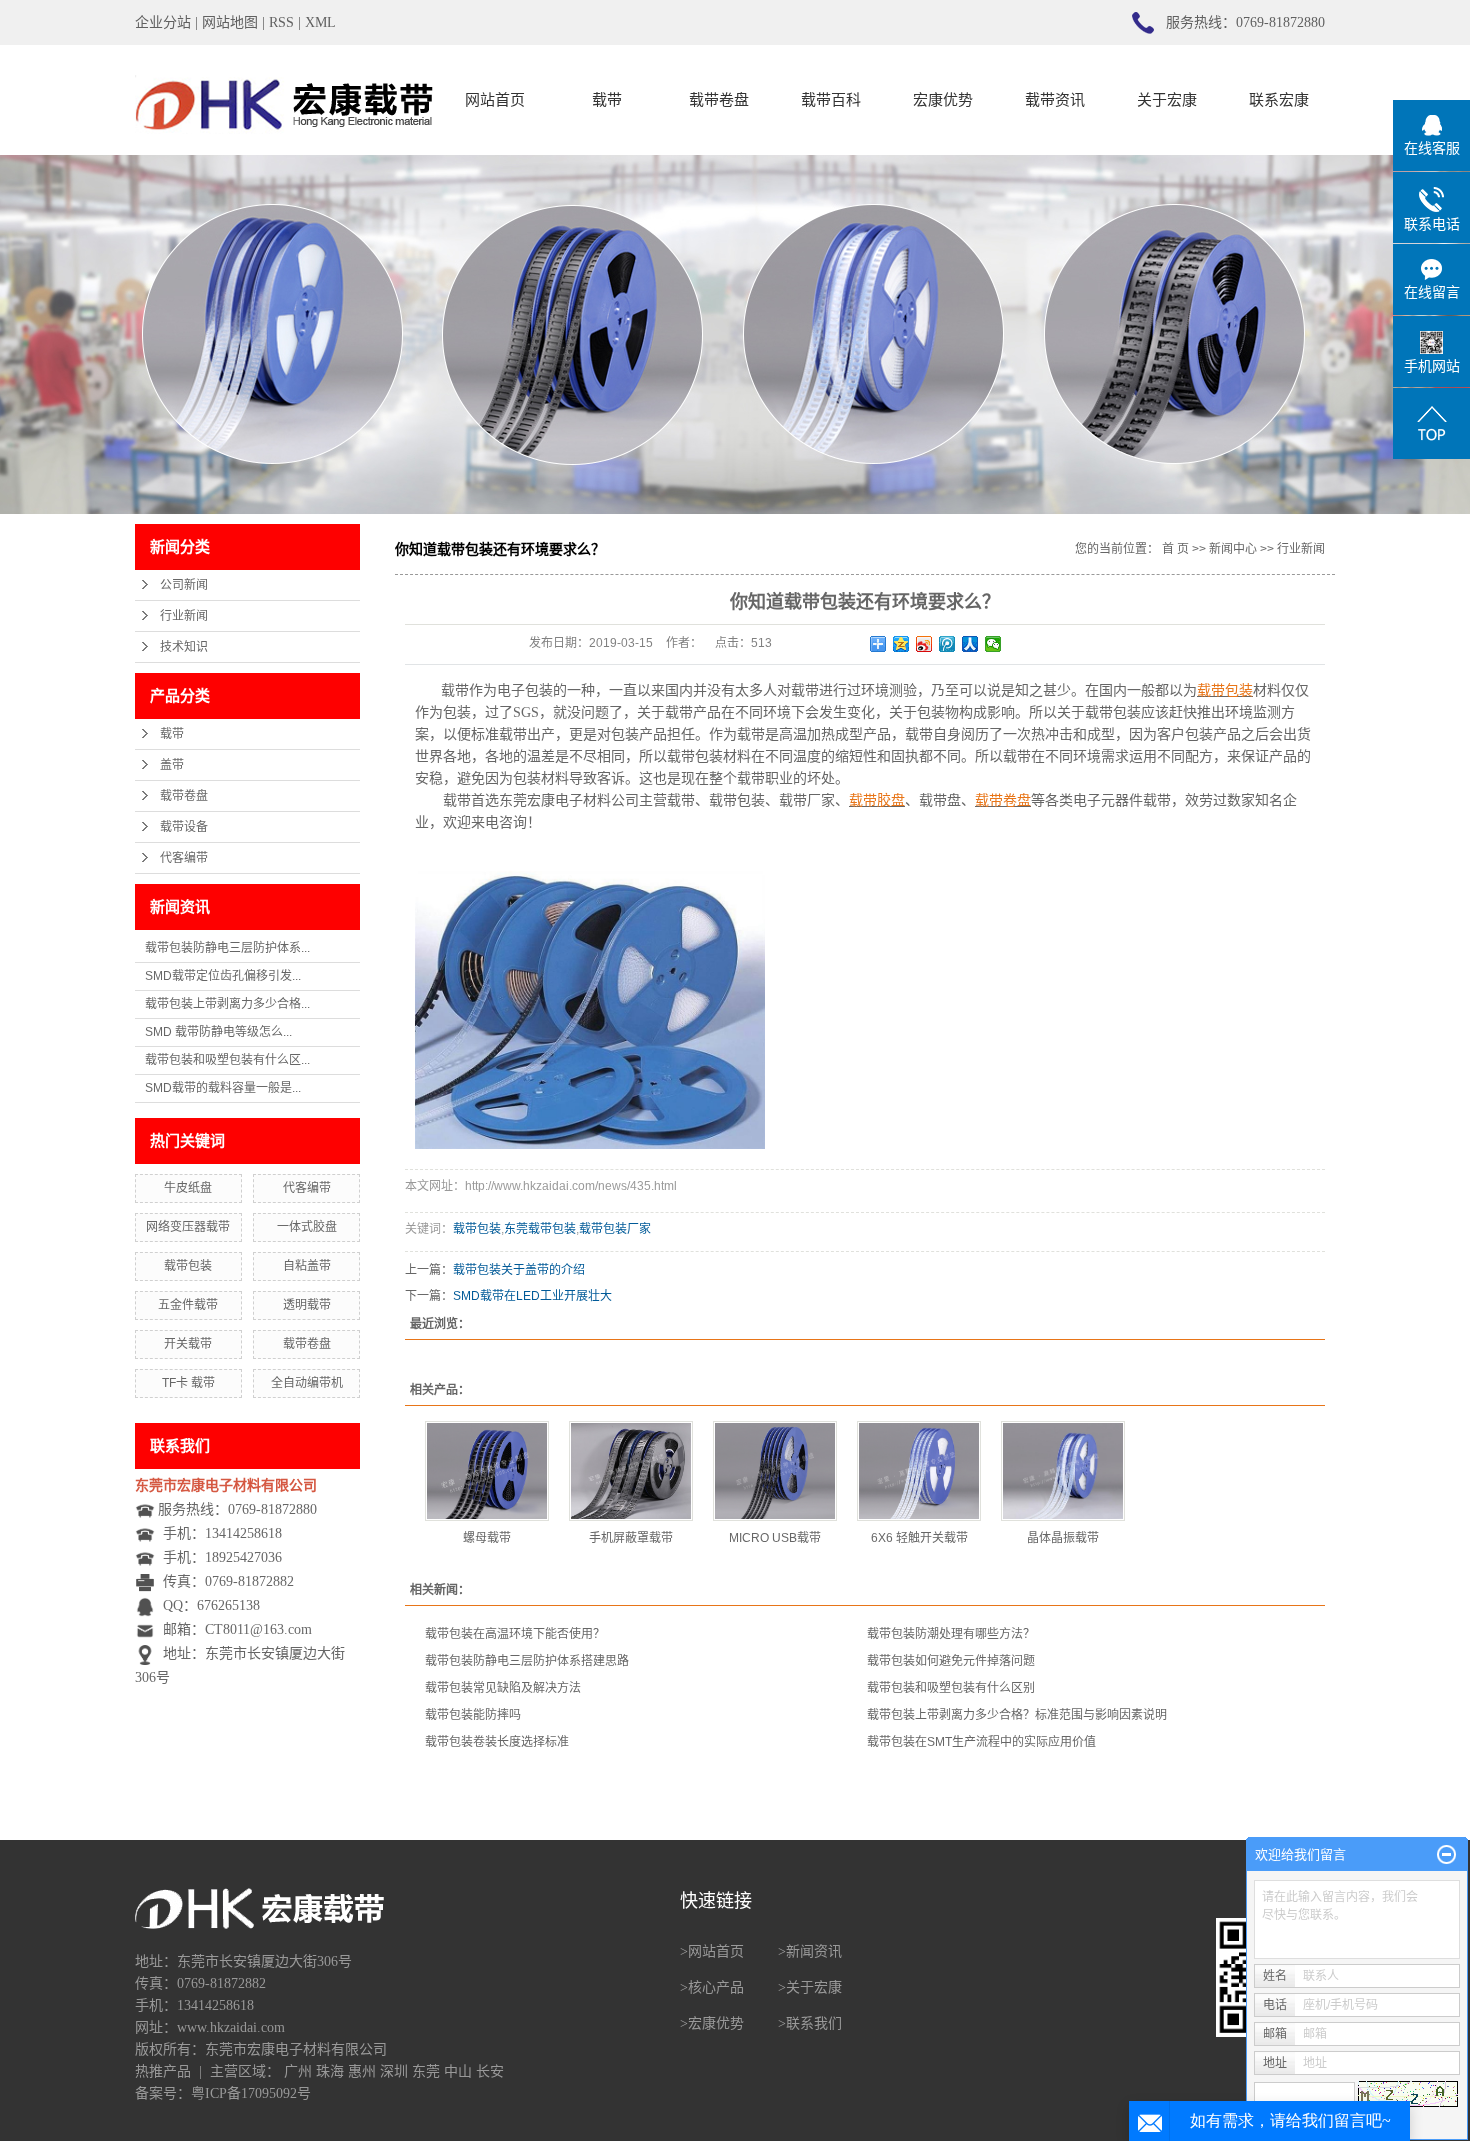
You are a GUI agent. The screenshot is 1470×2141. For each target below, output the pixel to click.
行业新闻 (184, 616)
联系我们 (814, 2023)
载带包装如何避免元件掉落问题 (951, 1661)
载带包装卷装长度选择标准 (497, 1742)
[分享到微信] (993, 644)
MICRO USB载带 (775, 1538)
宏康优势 (943, 99)
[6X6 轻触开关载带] (919, 1471)
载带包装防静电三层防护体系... (227, 948)
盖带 (172, 765)
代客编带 (184, 858)
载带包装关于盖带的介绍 (519, 1270)
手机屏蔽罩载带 (631, 1538)
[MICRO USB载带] (775, 1471)
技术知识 (184, 647)
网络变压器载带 (188, 1227)
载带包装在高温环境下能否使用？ (515, 1634)
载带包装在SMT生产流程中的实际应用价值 (981, 1742)
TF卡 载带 (188, 1383)
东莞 (426, 2071)
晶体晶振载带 (1063, 1538)
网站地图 (230, 22)
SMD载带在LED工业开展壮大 (532, 1296)
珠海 (330, 2071)
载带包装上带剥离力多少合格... (227, 1004)
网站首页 (495, 99)
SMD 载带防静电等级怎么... (218, 1032)
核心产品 (716, 1987)
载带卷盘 (719, 99)
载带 (607, 99)
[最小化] (1446, 1855)
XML (320, 22)
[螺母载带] (487, 1471)
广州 (298, 2071)
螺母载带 (487, 1538)
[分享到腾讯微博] (947, 644)
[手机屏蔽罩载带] (631, 1471)
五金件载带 (188, 1305)
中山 (458, 2071)
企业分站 (163, 22)
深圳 (394, 2071)
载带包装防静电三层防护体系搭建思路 (527, 1661)
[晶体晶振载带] (1063, 1471)
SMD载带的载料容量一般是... (223, 1088)
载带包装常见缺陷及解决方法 (503, 1688)
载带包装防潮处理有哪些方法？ (951, 1634)
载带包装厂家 (615, 1229)
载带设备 (184, 827)
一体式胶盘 (307, 1227)
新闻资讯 (814, 1951)
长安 (490, 2071)
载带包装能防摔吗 (473, 1715)
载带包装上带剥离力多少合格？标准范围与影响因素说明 (1017, 1715)
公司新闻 (184, 585)
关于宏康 (1167, 99)
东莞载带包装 (540, 1229)
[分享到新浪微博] (924, 644)
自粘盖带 (307, 1266)
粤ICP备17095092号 (251, 2093)
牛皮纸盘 (188, 1188)
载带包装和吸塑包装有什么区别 (951, 1688)
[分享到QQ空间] (901, 644)
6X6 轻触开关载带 (919, 1538)
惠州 (362, 2071)
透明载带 (307, 1305)
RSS (281, 22)
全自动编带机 (307, 1383)
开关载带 (188, 1344)
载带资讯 (1055, 99)
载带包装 (188, 1266)
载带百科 (831, 99)
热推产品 (163, 2071)
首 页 (1175, 549)
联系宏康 (1279, 99)
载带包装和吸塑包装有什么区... (227, 1060)
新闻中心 (1233, 549)
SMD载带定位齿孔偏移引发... (223, 976)
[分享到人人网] (970, 644)
